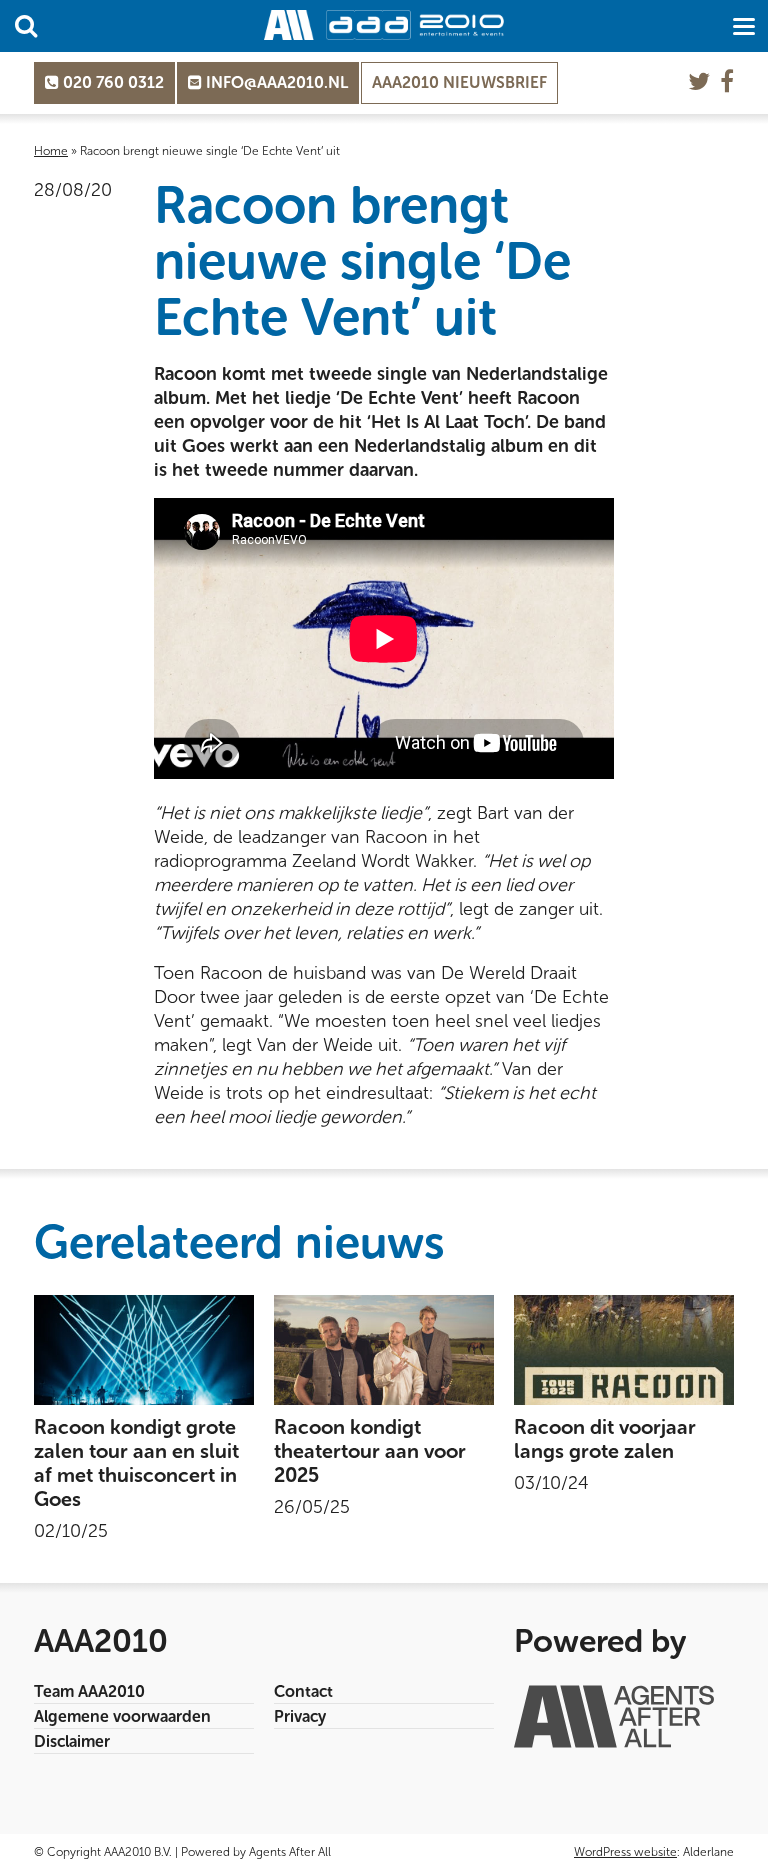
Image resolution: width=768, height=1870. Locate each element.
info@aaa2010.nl (275, 82)
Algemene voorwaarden (122, 1716)
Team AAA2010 (89, 1691)
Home (51, 151)
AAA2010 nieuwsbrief (459, 82)
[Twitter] (699, 81)
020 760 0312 (111, 82)
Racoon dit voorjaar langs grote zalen (605, 1439)
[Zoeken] (26, 26)
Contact (303, 1691)
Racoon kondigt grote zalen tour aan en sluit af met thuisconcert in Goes (136, 1463)
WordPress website (625, 1852)
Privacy (300, 1716)
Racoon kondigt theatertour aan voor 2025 (370, 1451)
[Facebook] (727, 81)
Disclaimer (72, 1741)
